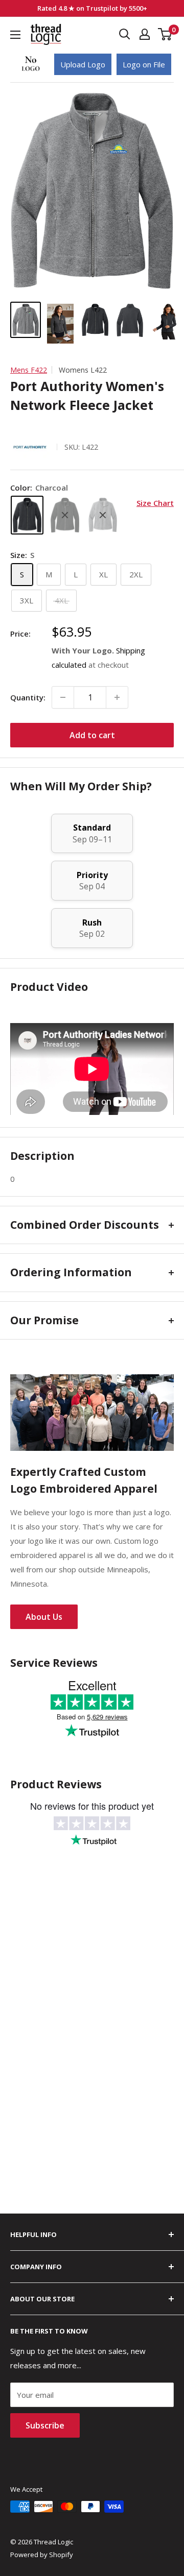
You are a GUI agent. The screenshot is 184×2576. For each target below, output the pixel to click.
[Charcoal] (27, 515)
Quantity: (28, 697)
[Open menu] (15, 35)
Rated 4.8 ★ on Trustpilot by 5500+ (92, 8)
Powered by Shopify (42, 2555)
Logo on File (144, 64)
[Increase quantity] (117, 697)
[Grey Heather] (103, 515)
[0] (165, 34)
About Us (44, 1617)
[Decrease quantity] (63, 697)
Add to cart (92, 735)
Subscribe (45, 2425)
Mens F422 (29, 370)
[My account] (145, 34)
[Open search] (125, 34)
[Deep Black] (65, 515)
